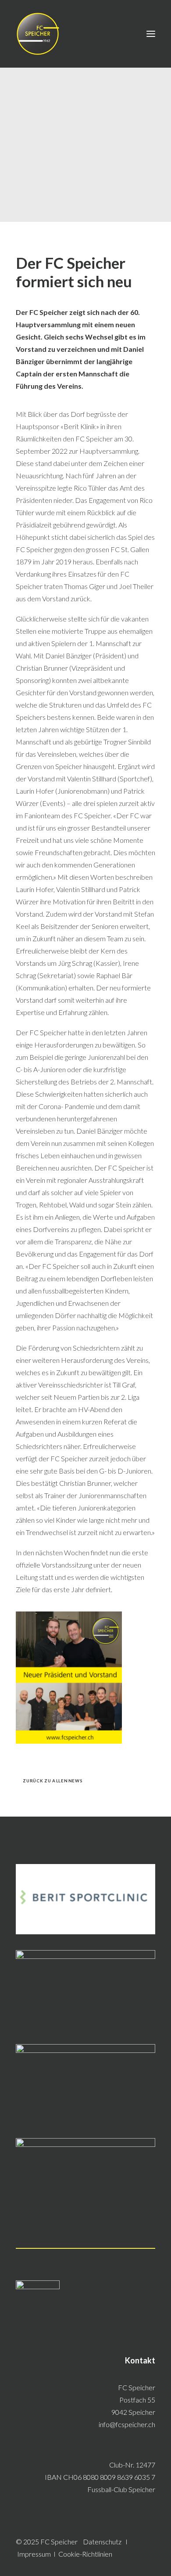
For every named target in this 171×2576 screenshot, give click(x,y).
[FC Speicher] (38, 34)
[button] (151, 34)
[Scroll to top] (154, 2558)
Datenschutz (102, 2542)
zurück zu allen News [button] (53, 1781)
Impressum (34, 2554)
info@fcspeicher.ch (127, 2424)
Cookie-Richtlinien (85, 2554)
